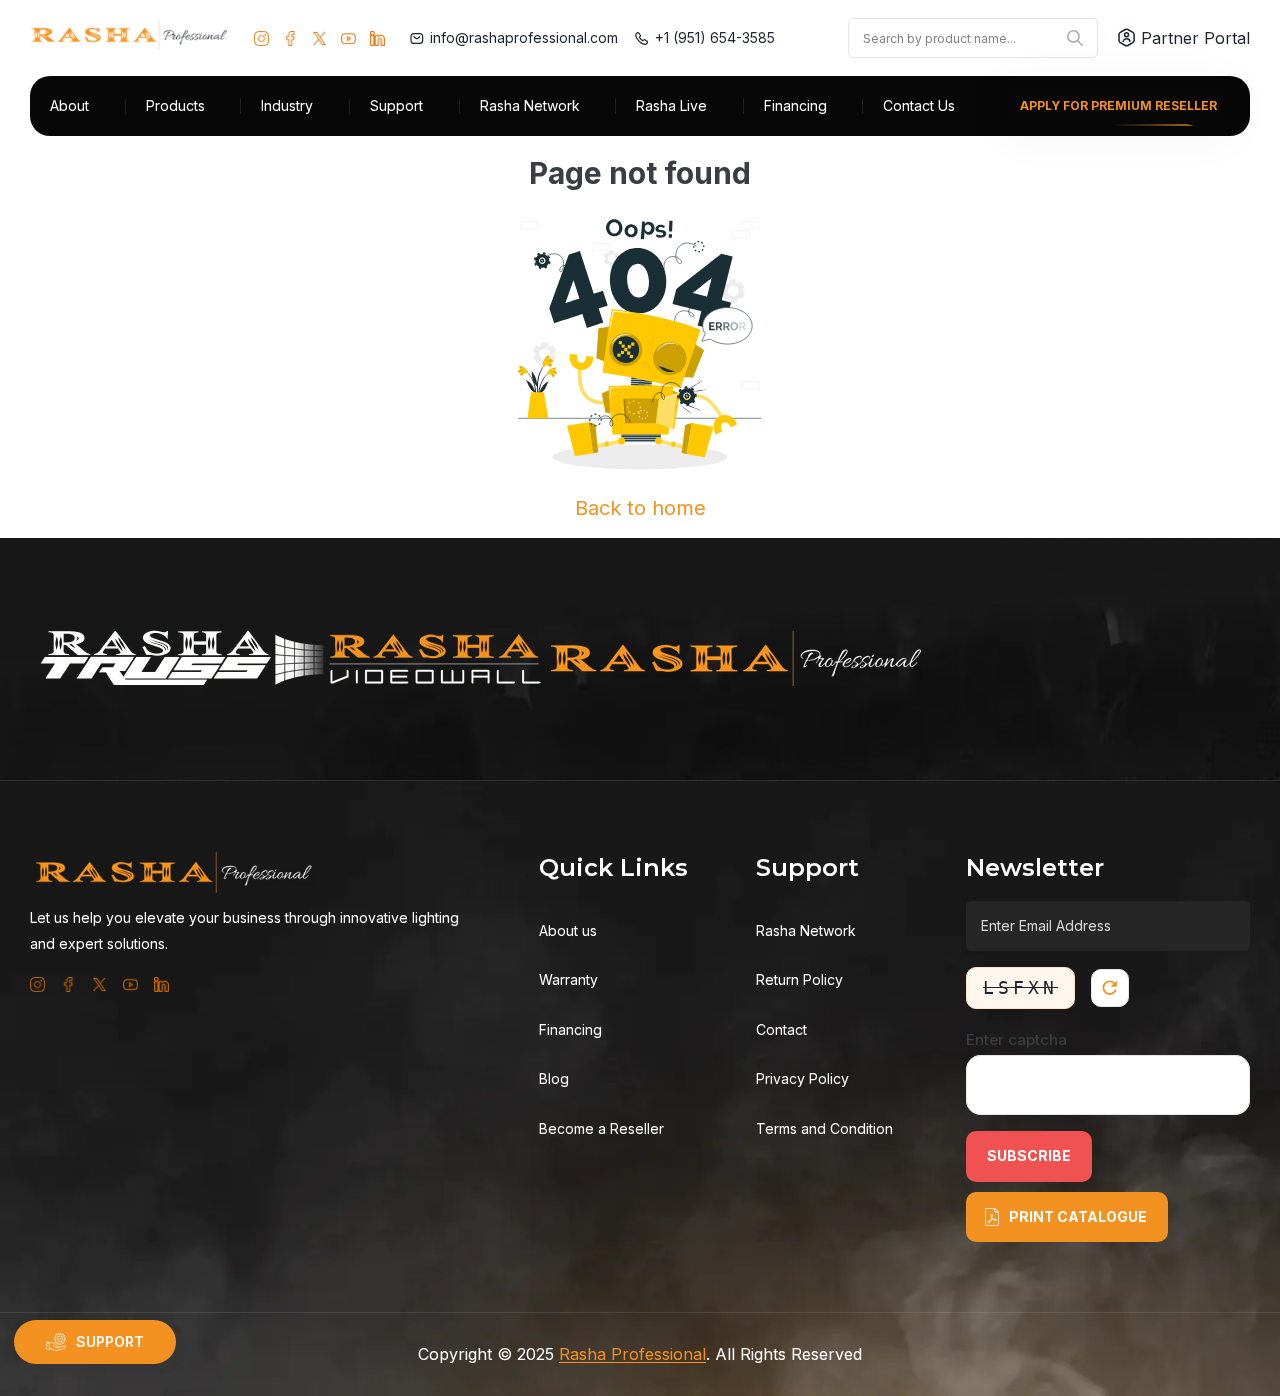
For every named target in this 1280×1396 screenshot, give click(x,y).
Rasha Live (671, 105)
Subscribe (1029, 1155)
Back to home (640, 508)
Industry (287, 105)
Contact (781, 1029)
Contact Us (919, 105)
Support (396, 105)
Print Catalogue (1078, 1216)
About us (568, 930)
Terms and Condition (824, 1128)
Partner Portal (1195, 38)
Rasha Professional (632, 1354)
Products (175, 105)
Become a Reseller (601, 1128)
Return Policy (799, 979)
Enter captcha (1016, 1039)
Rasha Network (530, 105)
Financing (795, 105)
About (69, 105)
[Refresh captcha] (1110, 988)
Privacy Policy (802, 1078)
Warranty (568, 979)
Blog (554, 1078)
